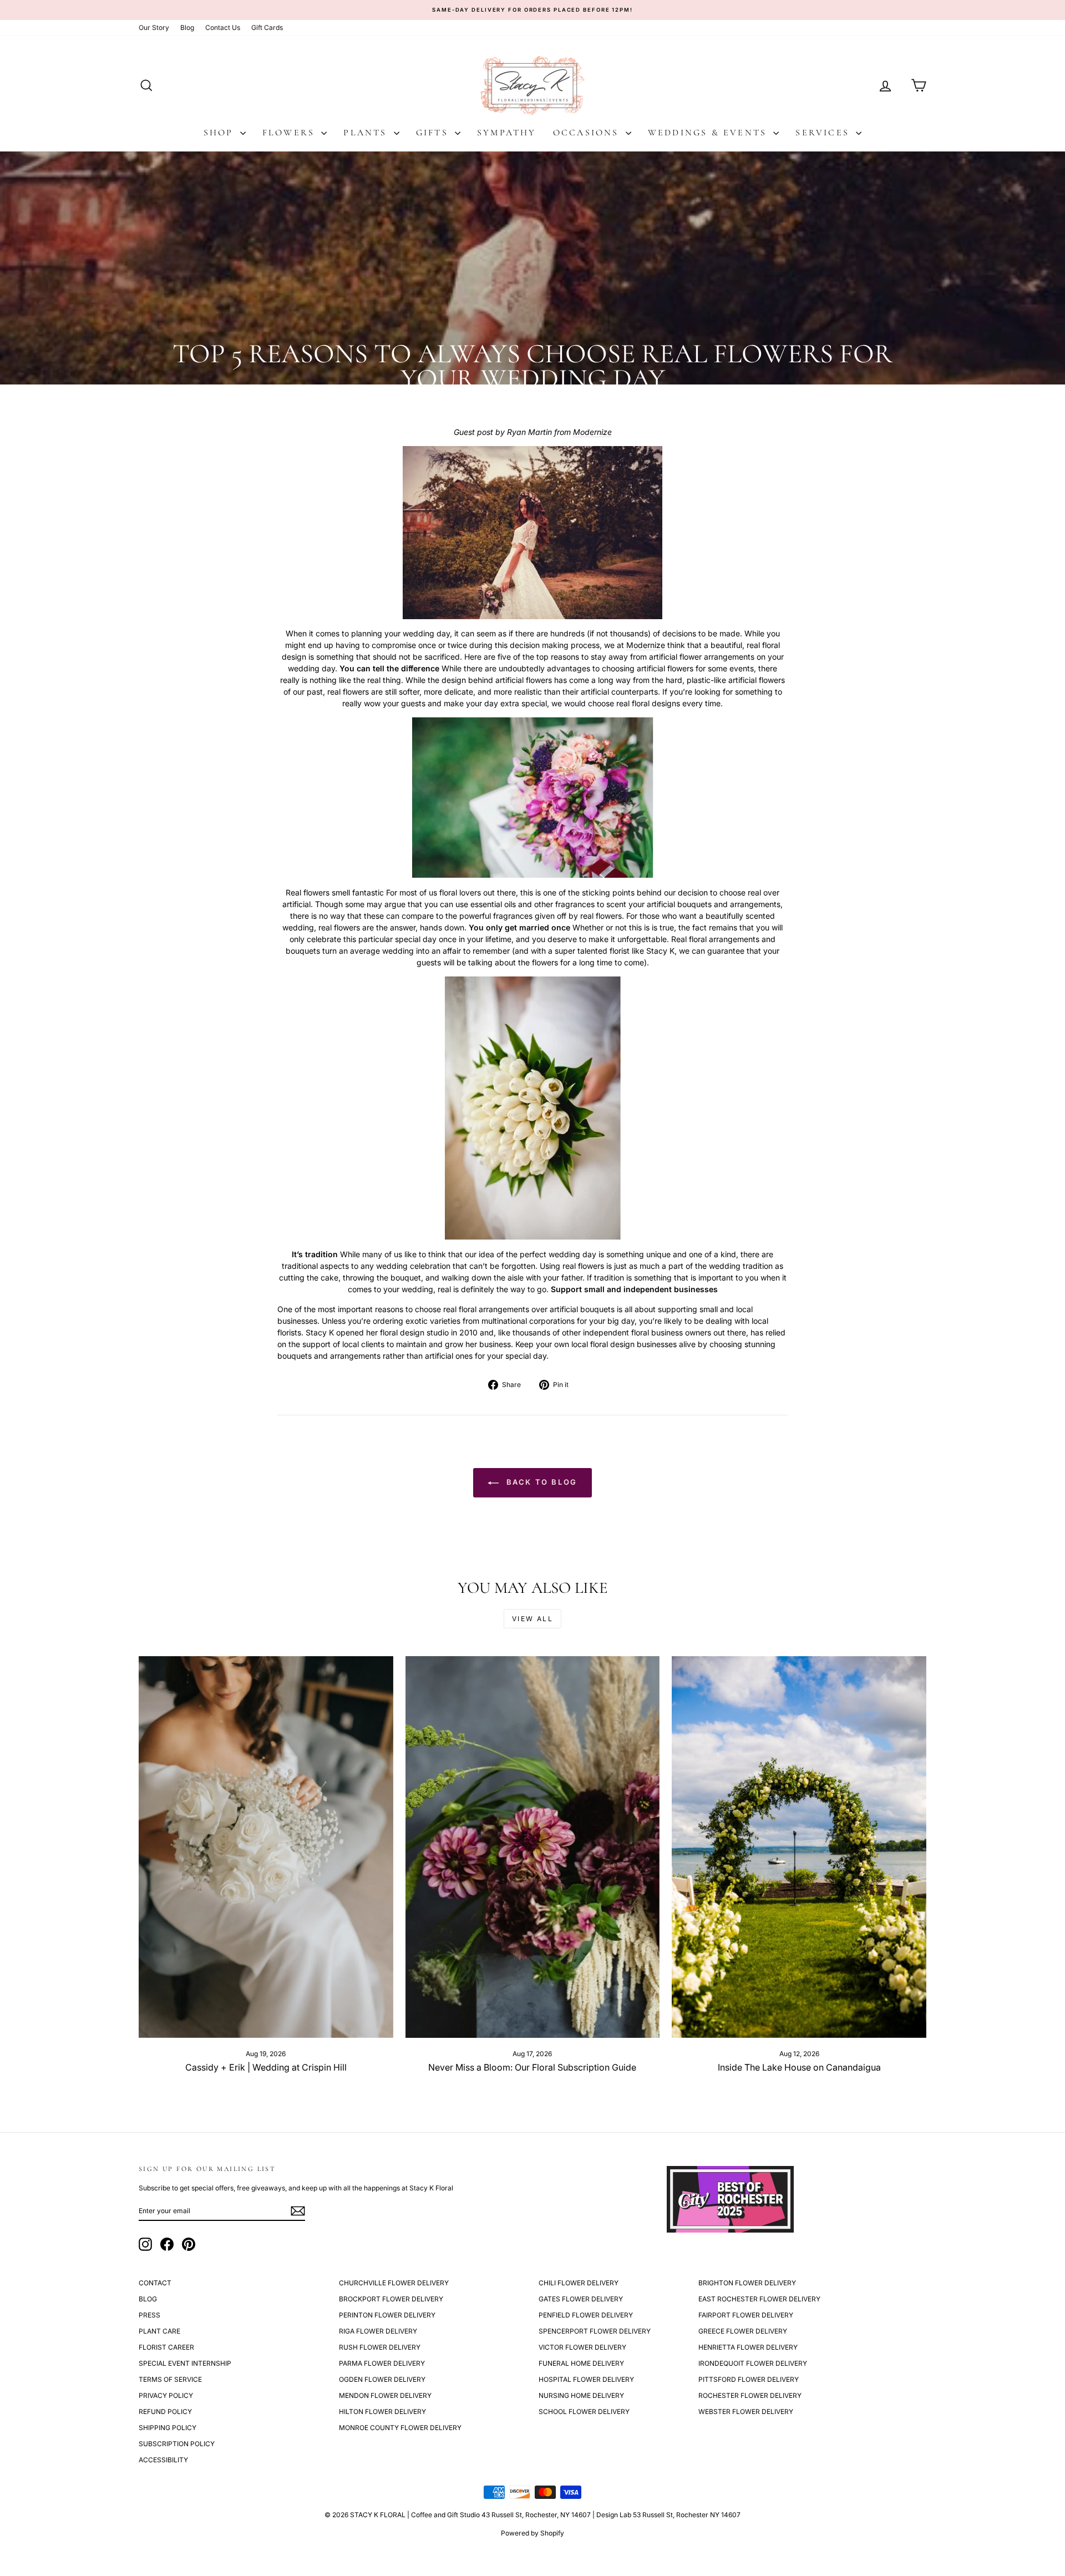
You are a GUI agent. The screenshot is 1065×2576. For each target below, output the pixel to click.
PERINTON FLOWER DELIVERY (387, 2315)
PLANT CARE (159, 2331)
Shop (220, 133)
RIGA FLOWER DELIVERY (378, 2331)
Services (824, 133)
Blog (187, 27)
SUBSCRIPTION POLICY (177, 2444)
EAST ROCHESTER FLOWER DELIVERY (759, 2299)
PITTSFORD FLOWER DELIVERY (749, 2379)
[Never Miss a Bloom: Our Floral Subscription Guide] (533, 1847)
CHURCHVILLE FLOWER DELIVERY (394, 2283)
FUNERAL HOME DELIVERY (581, 2363)
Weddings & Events (709, 133)
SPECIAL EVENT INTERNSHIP (185, 2363)
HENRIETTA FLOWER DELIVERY (748, 2347)
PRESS (149, 2315)
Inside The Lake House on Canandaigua (799, 2067)
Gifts (434, 133)
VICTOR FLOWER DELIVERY (582, 2347)
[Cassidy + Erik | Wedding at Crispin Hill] (266, 1847)
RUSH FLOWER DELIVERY (380, 2347)
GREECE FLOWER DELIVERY (743, 2331)
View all (532, 1619)
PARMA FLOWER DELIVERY (382, 2363)
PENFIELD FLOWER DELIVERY (586, 2315)
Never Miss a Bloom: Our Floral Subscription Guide (532, 2067)
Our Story (154, 27)
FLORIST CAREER (166, 2347)
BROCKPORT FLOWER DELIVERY (391, 2299)
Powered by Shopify (532, 2533)
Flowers (291, 133)
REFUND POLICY (165, 2411)
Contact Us (223, 27)
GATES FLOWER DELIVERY (581, 2299)
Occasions (588, 133)
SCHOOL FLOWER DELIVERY (584, 2411)
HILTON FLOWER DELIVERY (382, 2411)
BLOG (148, 2299)
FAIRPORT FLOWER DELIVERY (746, 2315)
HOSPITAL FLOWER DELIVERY (586, 2379)
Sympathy (507, 133)
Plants (367, 133)
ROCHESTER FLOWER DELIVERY (750, 2395)
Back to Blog (540, 1482)
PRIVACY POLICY (166, 2395)
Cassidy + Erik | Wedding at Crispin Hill (266, 2067)
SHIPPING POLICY (168, 2428)
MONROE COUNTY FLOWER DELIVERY (400, 2428)
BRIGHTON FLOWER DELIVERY (747, 2283)
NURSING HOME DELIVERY (581, 2395)
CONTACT (155, 2283)
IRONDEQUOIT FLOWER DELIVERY (753, 2363)
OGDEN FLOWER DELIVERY (382, 2379)
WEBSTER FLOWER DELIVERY (746, 2411)
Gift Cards (267, 27)
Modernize (592, 432)
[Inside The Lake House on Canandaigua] (799, 1847)
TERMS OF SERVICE (170, 2379)
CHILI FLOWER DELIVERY (579, 2283)
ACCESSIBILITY (163, 2460)
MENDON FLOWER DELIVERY (385, 2395)
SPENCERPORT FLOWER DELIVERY (595, 2331)
